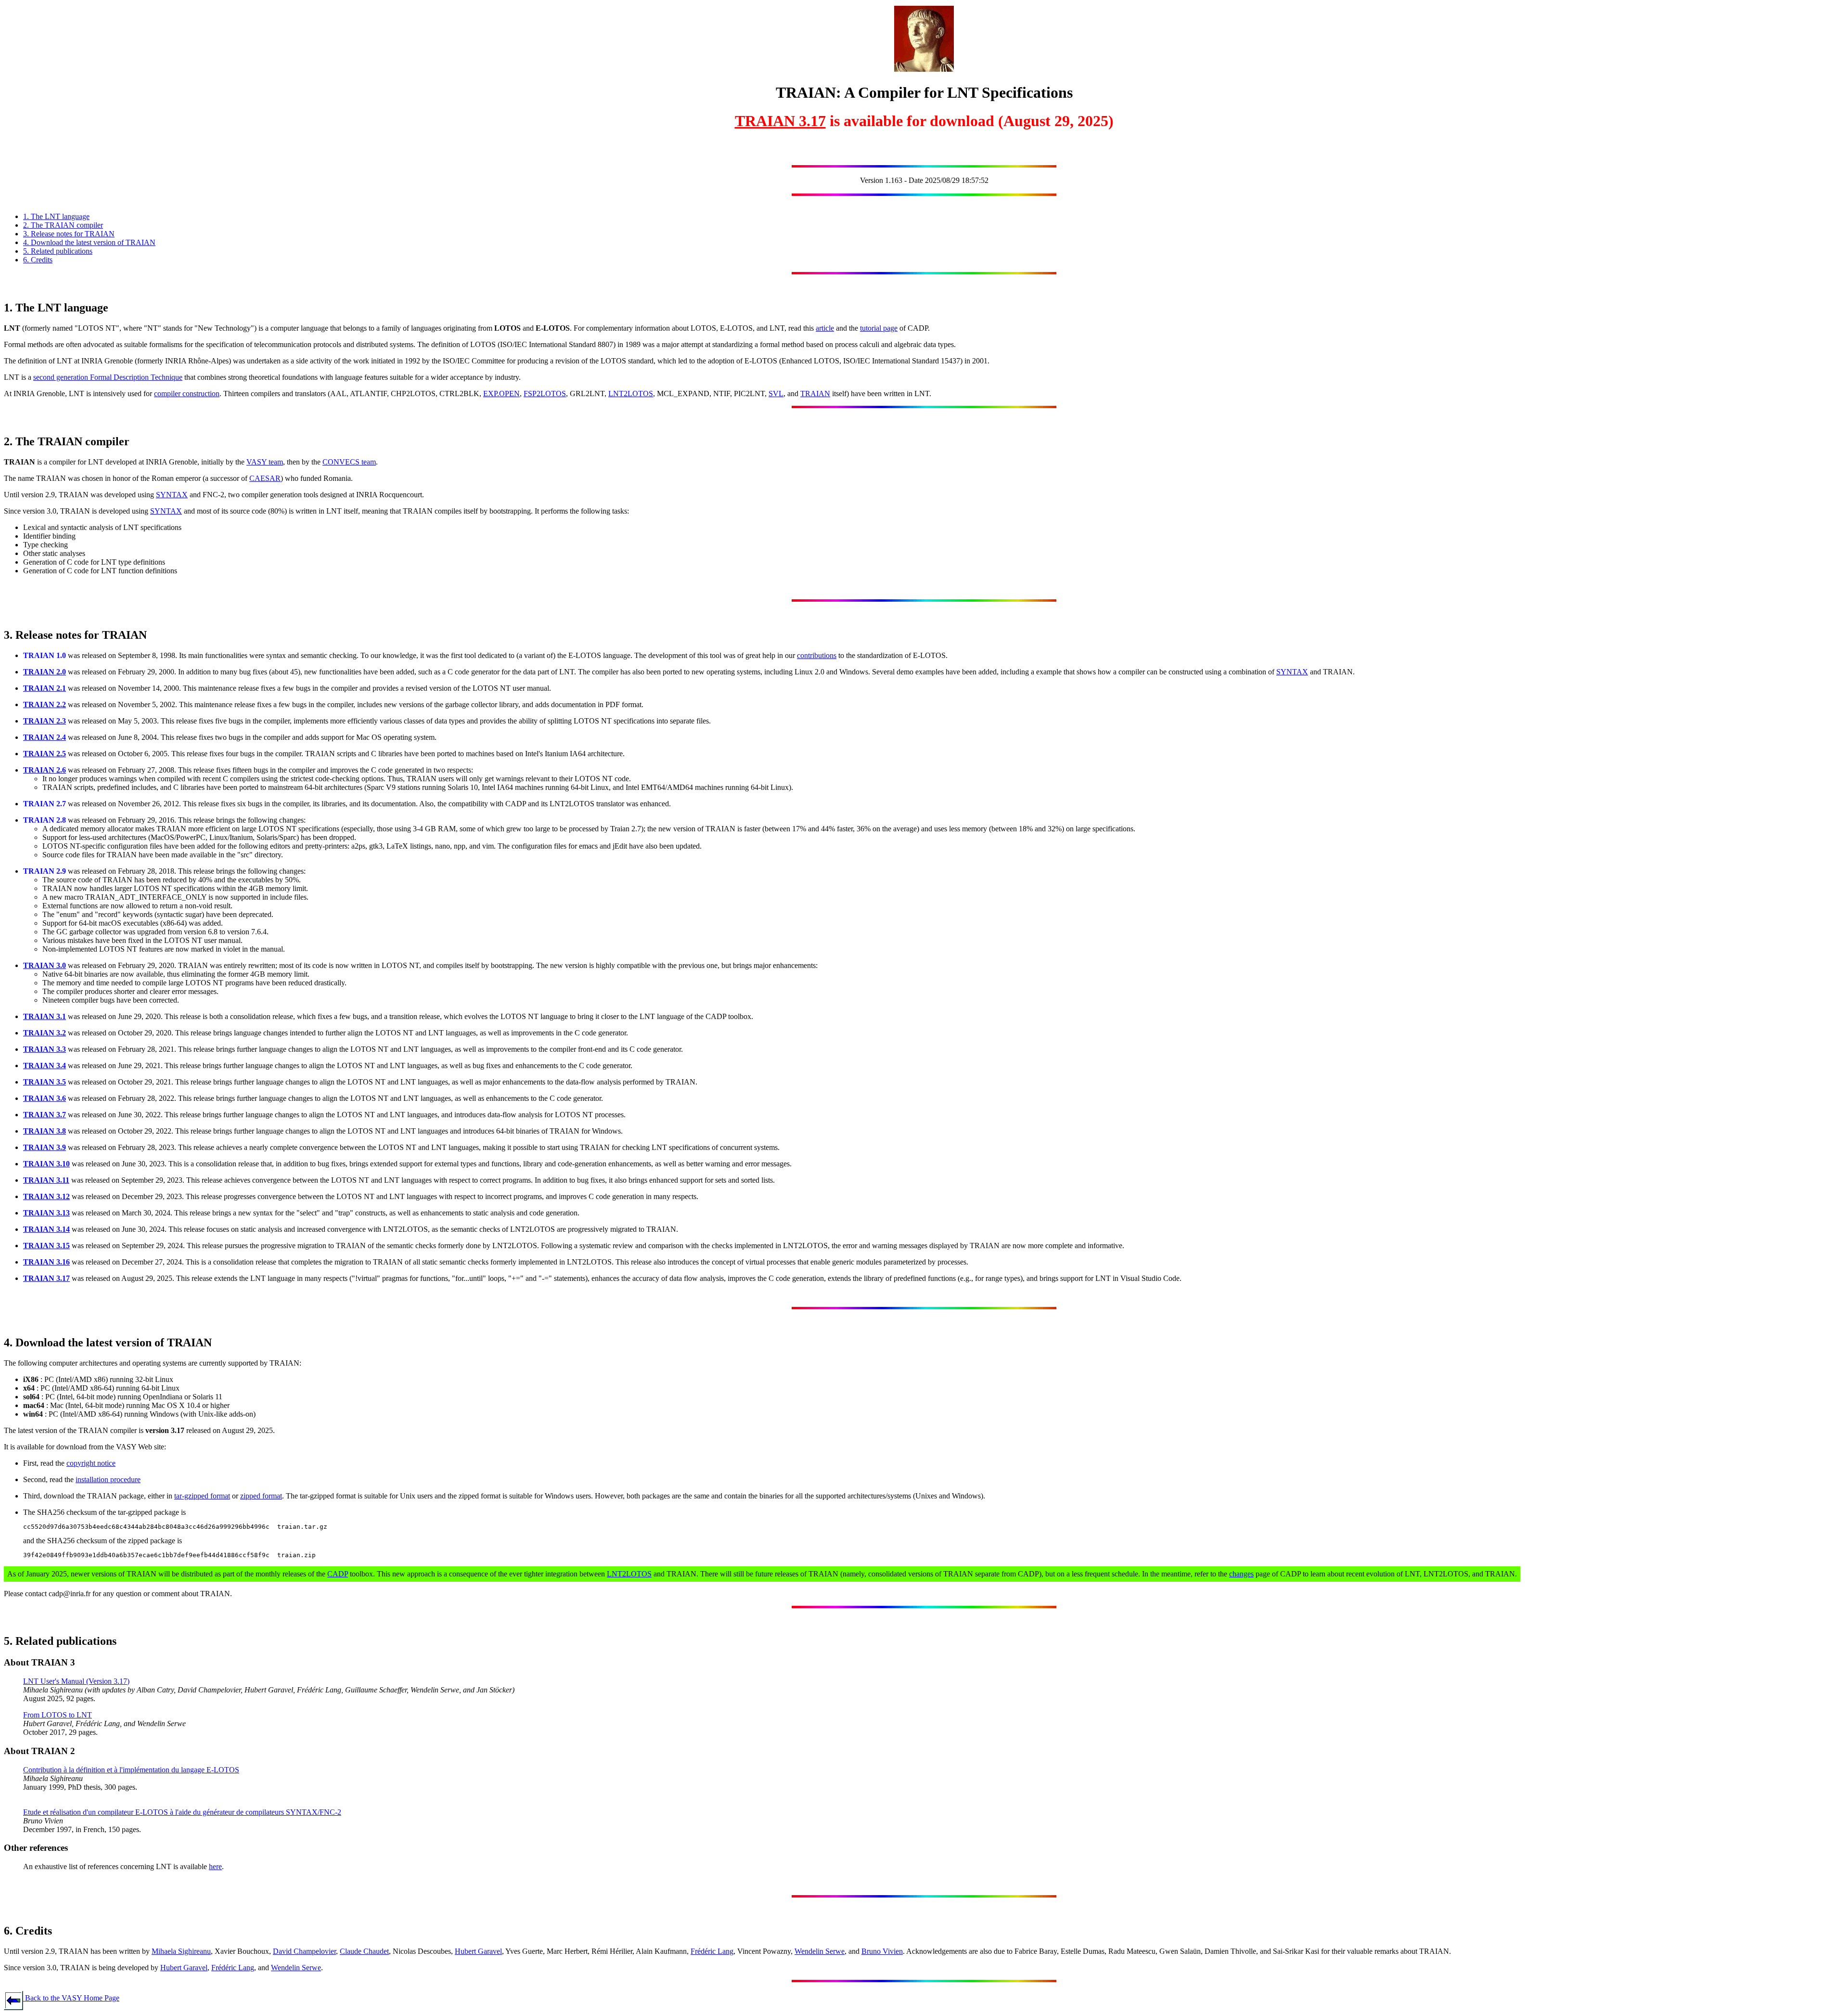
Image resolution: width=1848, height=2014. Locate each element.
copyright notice (91, 1463)
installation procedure (108, 1479)
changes (1241, 1574)
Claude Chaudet (364, 1951)
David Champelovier (304, 1951)
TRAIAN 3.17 (780, 121)
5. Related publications (58, 251)
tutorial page (879, 328)
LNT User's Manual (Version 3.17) (76, 1681)
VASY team (265, 462)
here (215, 1866)
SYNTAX (172, 495)
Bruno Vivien (882, 1951)
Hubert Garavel (478, 1951)
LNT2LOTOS (631, 394)
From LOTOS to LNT (58, 1715)
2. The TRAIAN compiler (63, 225)
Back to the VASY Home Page (71, 1998)
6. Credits (38, 260)
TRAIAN (815, 394)
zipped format (261, 1496)
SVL (776, 394)
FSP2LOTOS (545, 394)
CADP (338, 1574)
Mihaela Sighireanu (181, 1951)
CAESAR (265, 478)
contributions (817, 655)
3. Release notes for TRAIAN (69, 234)
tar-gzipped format (202, 1496)
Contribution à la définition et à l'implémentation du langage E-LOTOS (131, 1770)
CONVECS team (349, 462)
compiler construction (187, 394)
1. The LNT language (56, 216)
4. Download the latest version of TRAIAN (89, 242)
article (825, 328)
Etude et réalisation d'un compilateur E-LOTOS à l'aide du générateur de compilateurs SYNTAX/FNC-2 (182, 1812)
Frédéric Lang (712, 1951)
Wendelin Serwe (820, 1951)
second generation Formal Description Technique (108, 377)
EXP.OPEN (501, 394)
